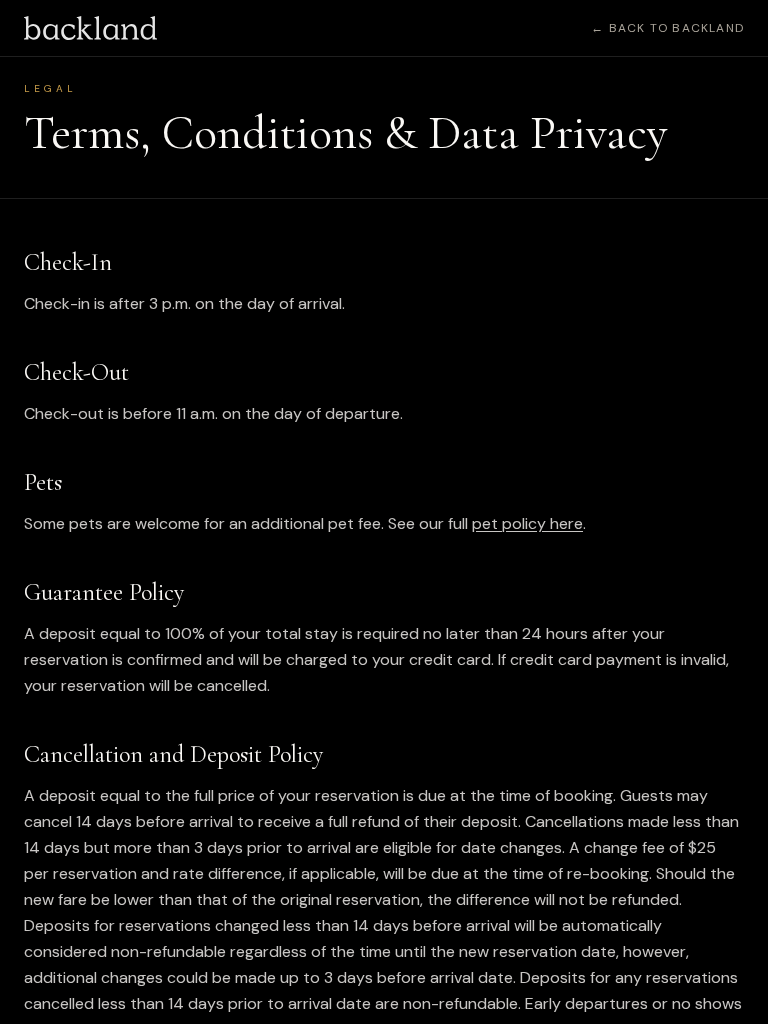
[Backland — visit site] (90, 28)
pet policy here (527, 523)
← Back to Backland (667, 28)
